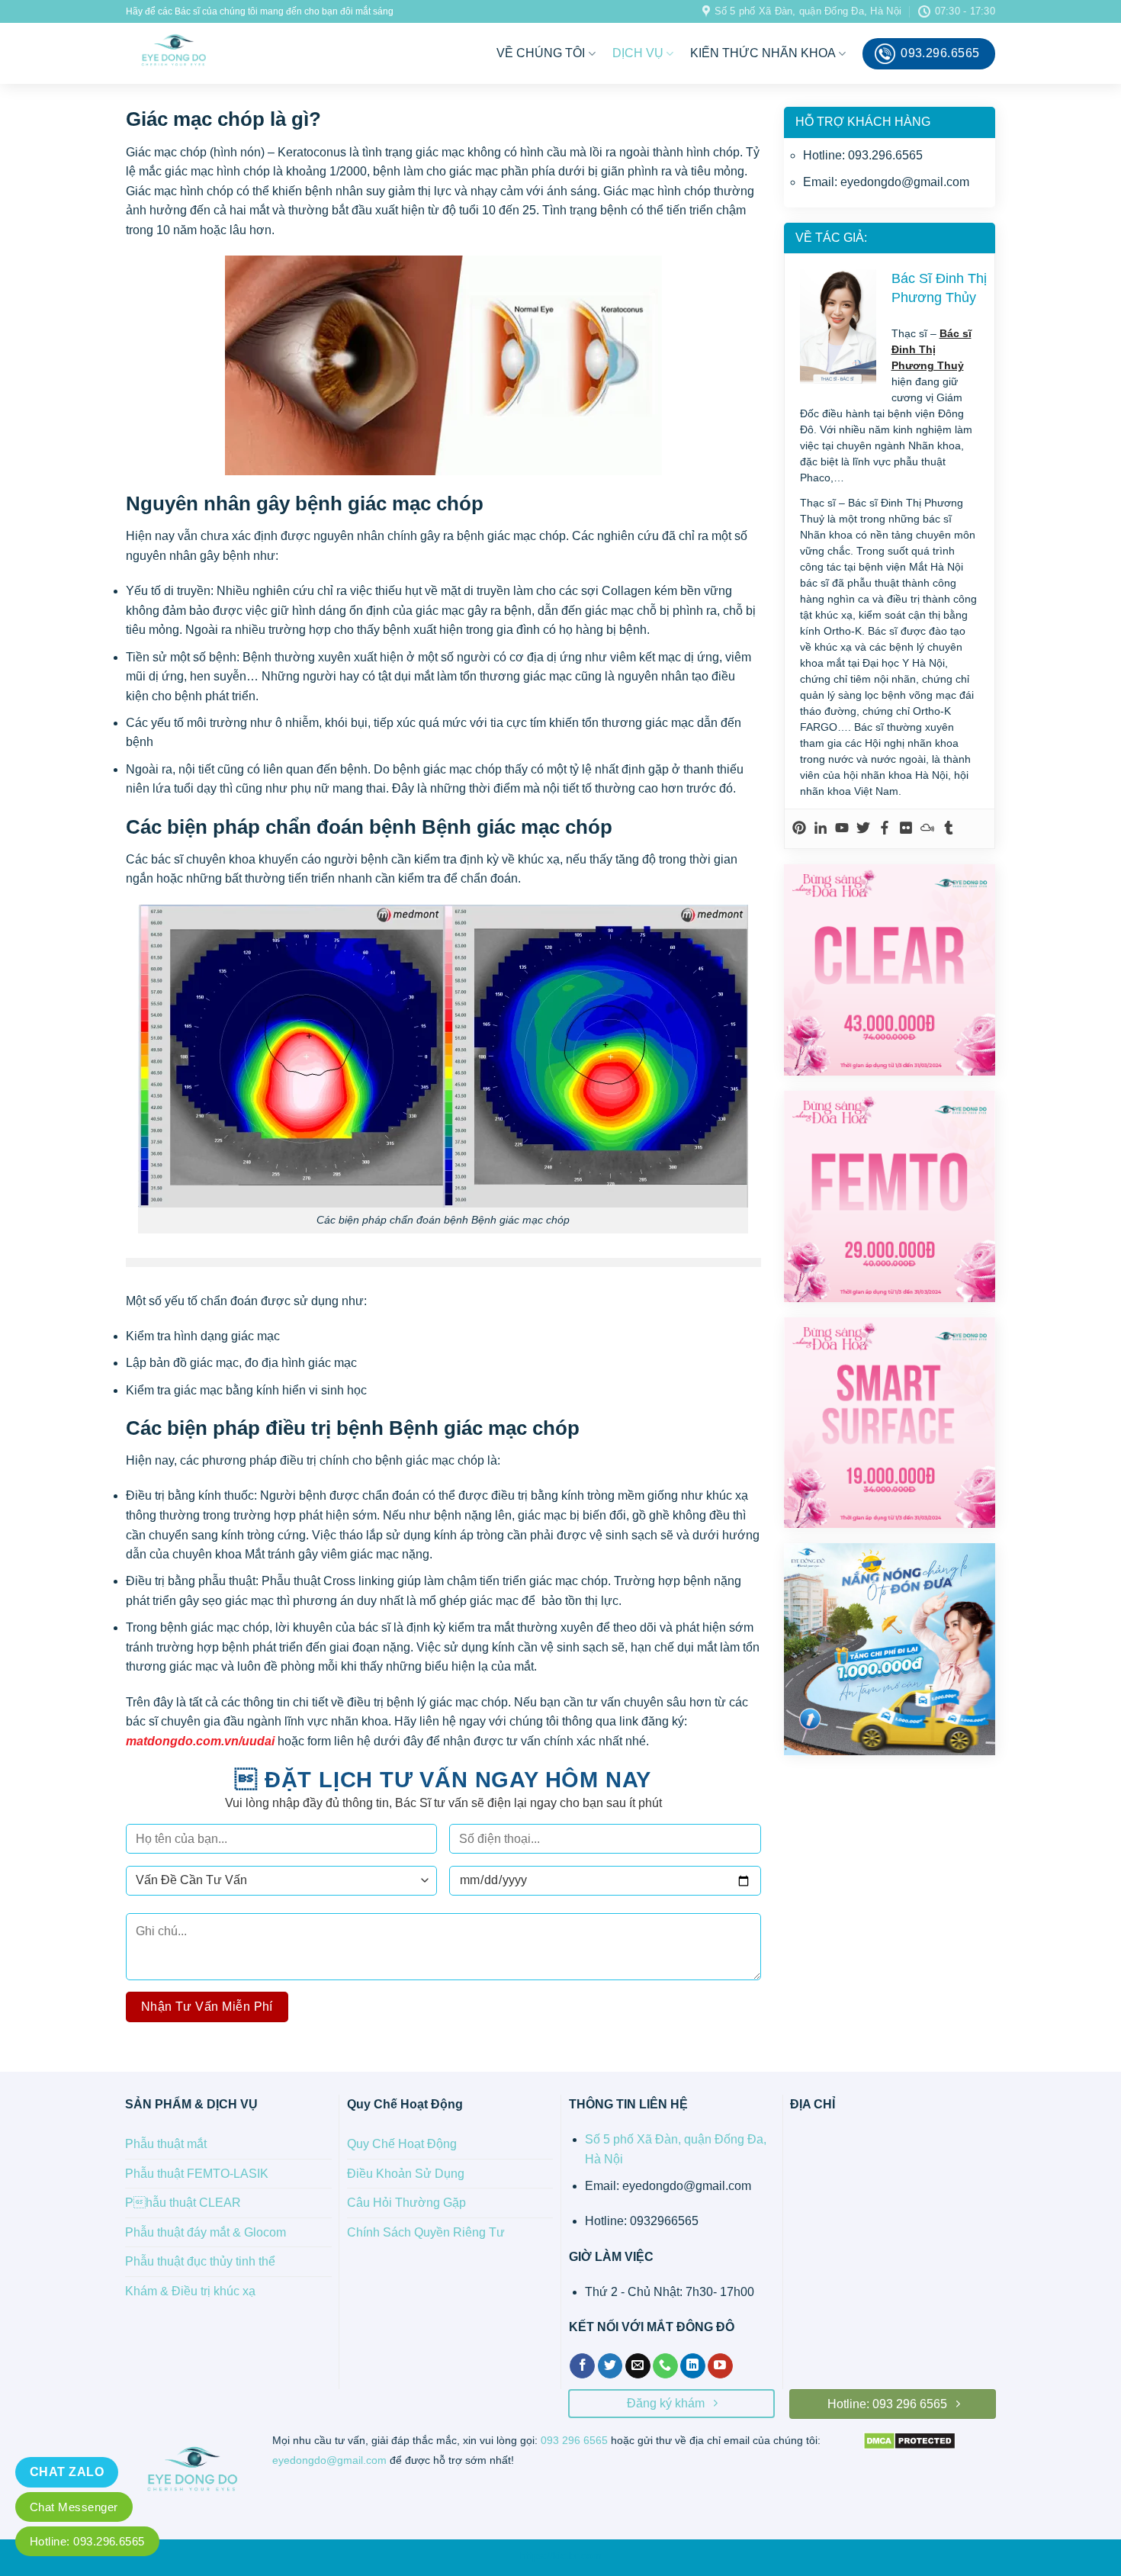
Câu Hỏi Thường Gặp (406, 2203)
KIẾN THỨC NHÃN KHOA (763, 53)
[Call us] (665, 2366)
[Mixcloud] (927, 829)
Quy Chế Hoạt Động (402, 2144)
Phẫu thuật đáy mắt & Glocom (206, 2232)
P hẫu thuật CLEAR (183, 2203)
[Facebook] (885, 829)
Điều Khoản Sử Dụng (406, 2174)
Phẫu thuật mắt (166, 2144)
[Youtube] (842, 829)
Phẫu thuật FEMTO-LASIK (197, 2174)
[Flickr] (906, 829)
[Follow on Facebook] (582, 2366)
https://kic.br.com (561, 2555)
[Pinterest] (799, 829)
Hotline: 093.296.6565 (87, 2541)
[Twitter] (863, 829)
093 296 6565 (574, 2441)
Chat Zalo (67, 2472)
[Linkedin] (821, 829)
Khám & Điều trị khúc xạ (190, 2291)
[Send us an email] (638, 2366)
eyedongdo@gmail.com (329, 2460)
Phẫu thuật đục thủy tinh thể (200, 2261)
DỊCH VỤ (638, 53)
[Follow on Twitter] (610, 2366)
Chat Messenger (74, 2507)
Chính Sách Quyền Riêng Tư (426, 2232)
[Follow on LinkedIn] (693, 2366)
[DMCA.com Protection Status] (909, 2440)
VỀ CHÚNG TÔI (541, 53)
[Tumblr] (949, 829)
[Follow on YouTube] (720, 2366)
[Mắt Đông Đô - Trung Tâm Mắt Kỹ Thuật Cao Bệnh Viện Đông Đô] (238, 53)
